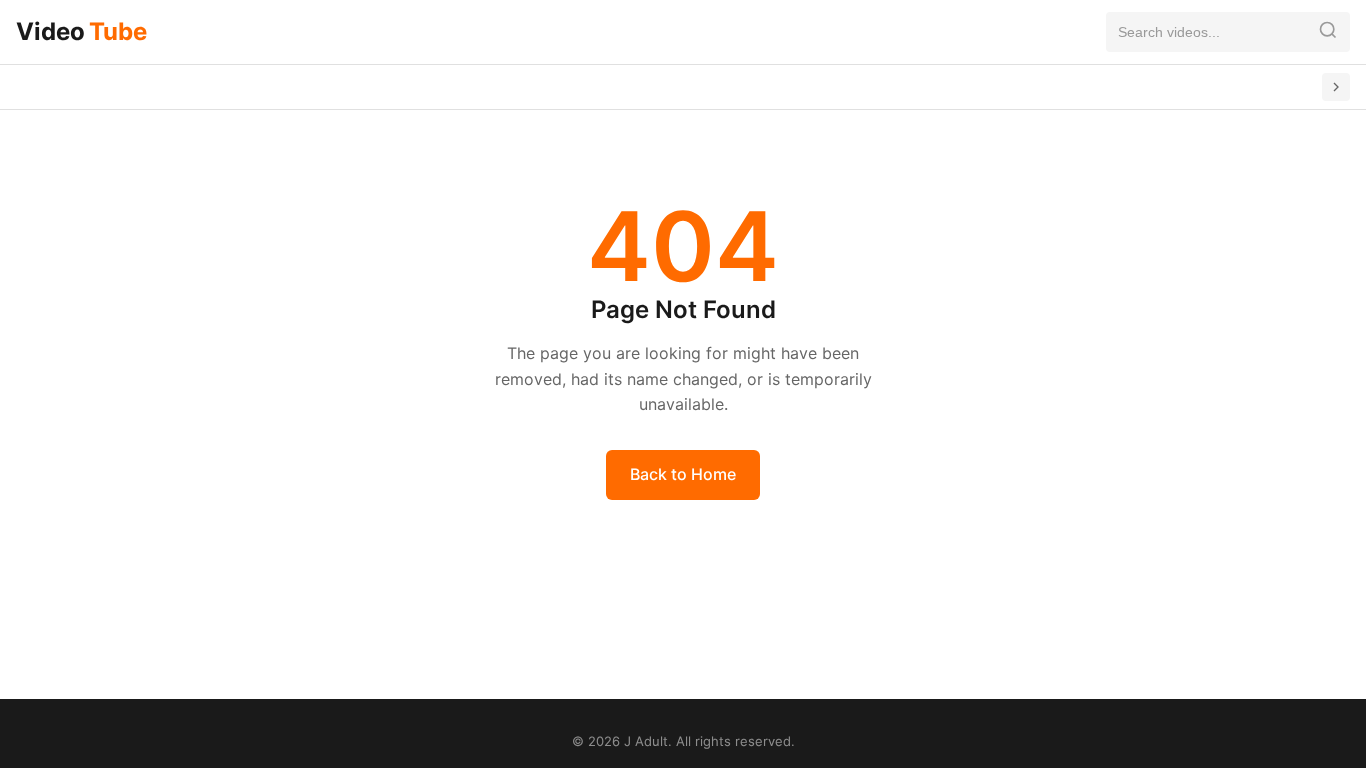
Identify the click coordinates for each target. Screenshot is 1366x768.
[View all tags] (1336, 87)
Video (81, 31)
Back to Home (683, 474)
